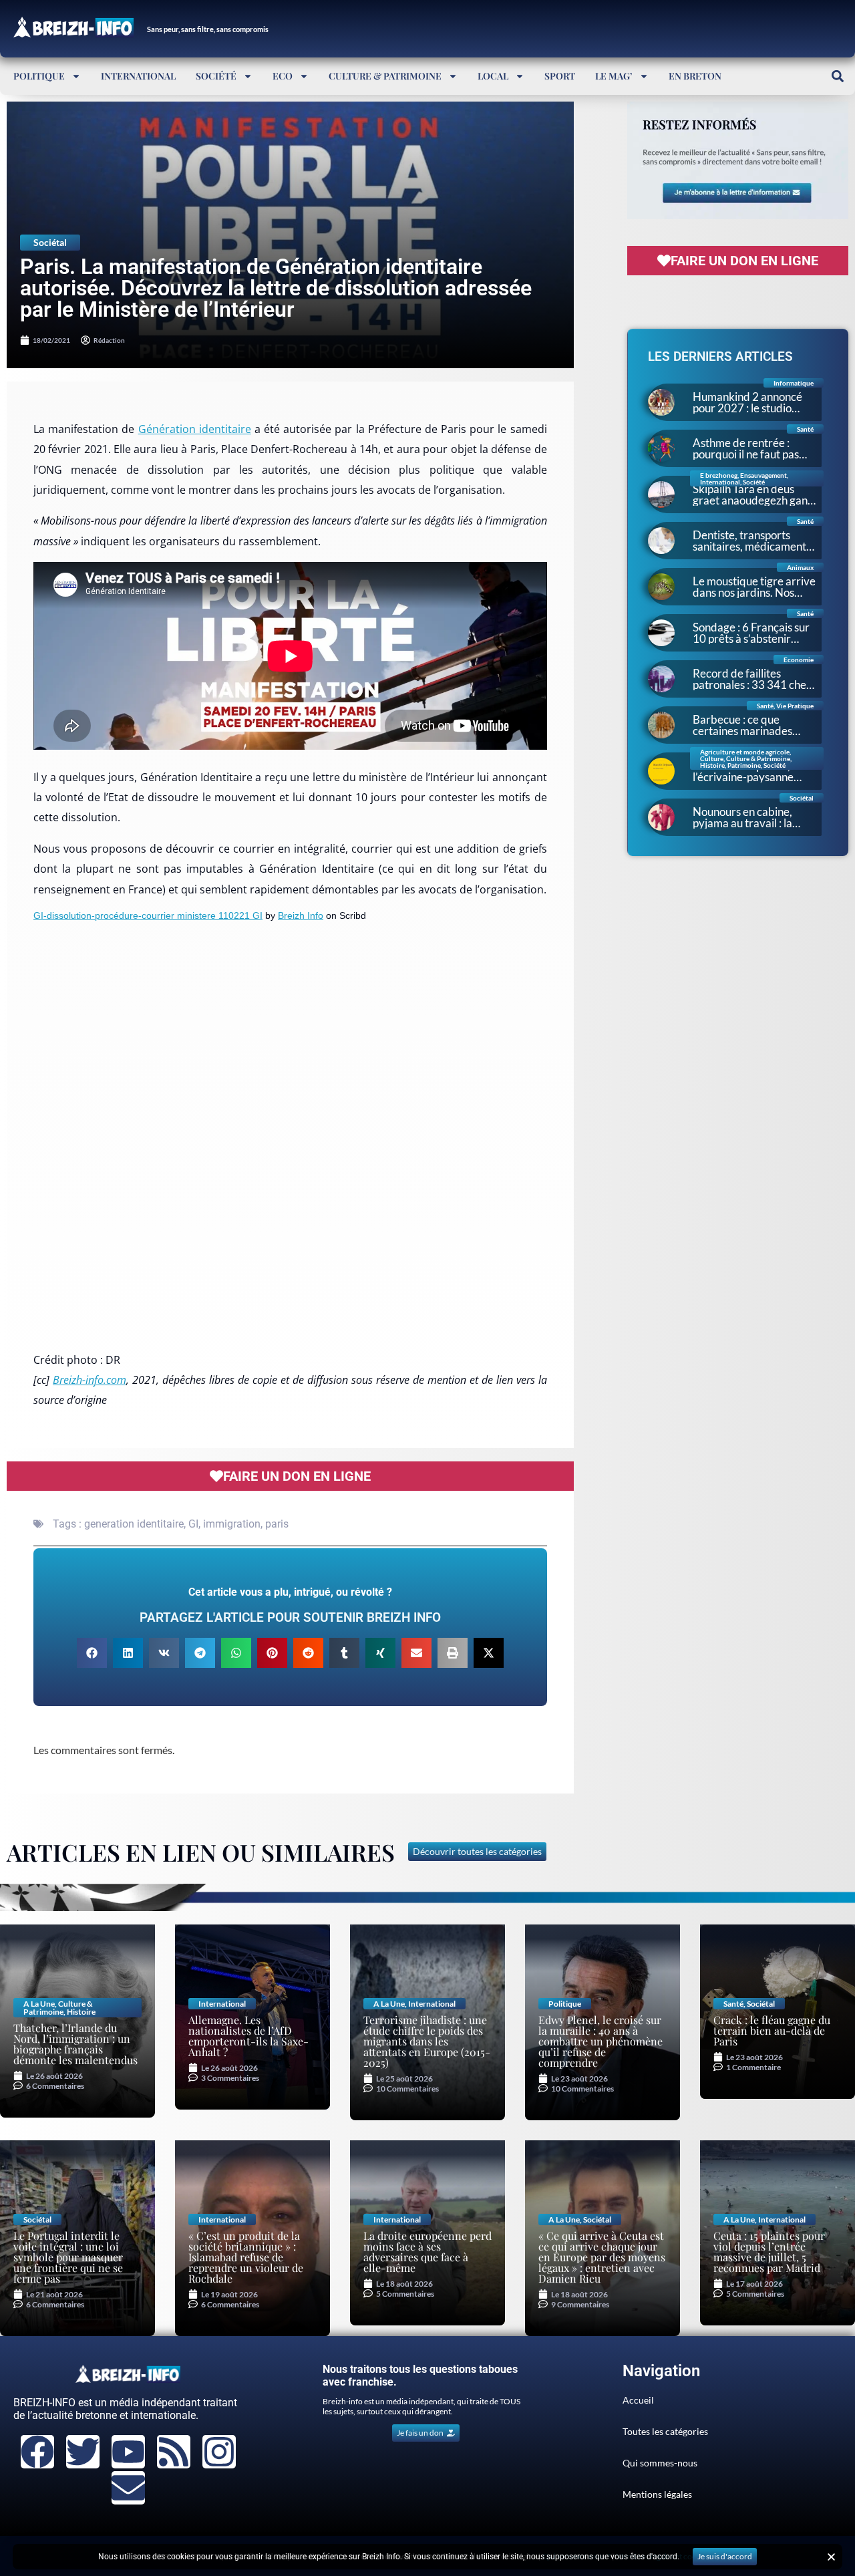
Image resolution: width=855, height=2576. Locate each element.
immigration (232, 1524)
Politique (39, 76)
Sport (560, 76)
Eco (283, 76)
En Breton (695, 76)
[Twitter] (83, 2452)
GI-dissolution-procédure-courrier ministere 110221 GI (148, 915)
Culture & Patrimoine (385, 76)
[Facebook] (37, 2452)
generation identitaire (134, 1524)
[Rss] (174, 2452)
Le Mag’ (614, 76)
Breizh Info (301, 915)
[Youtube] (128, 2452)
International (138, 76)
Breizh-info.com (90, 1380)
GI (193, 1524)
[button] (837, 76)
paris (277, 1524)
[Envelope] (128, 2488)
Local (493, 76)
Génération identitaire (195, 429)
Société (216, 76)
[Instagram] (219, 2452)
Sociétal (50, 242)
